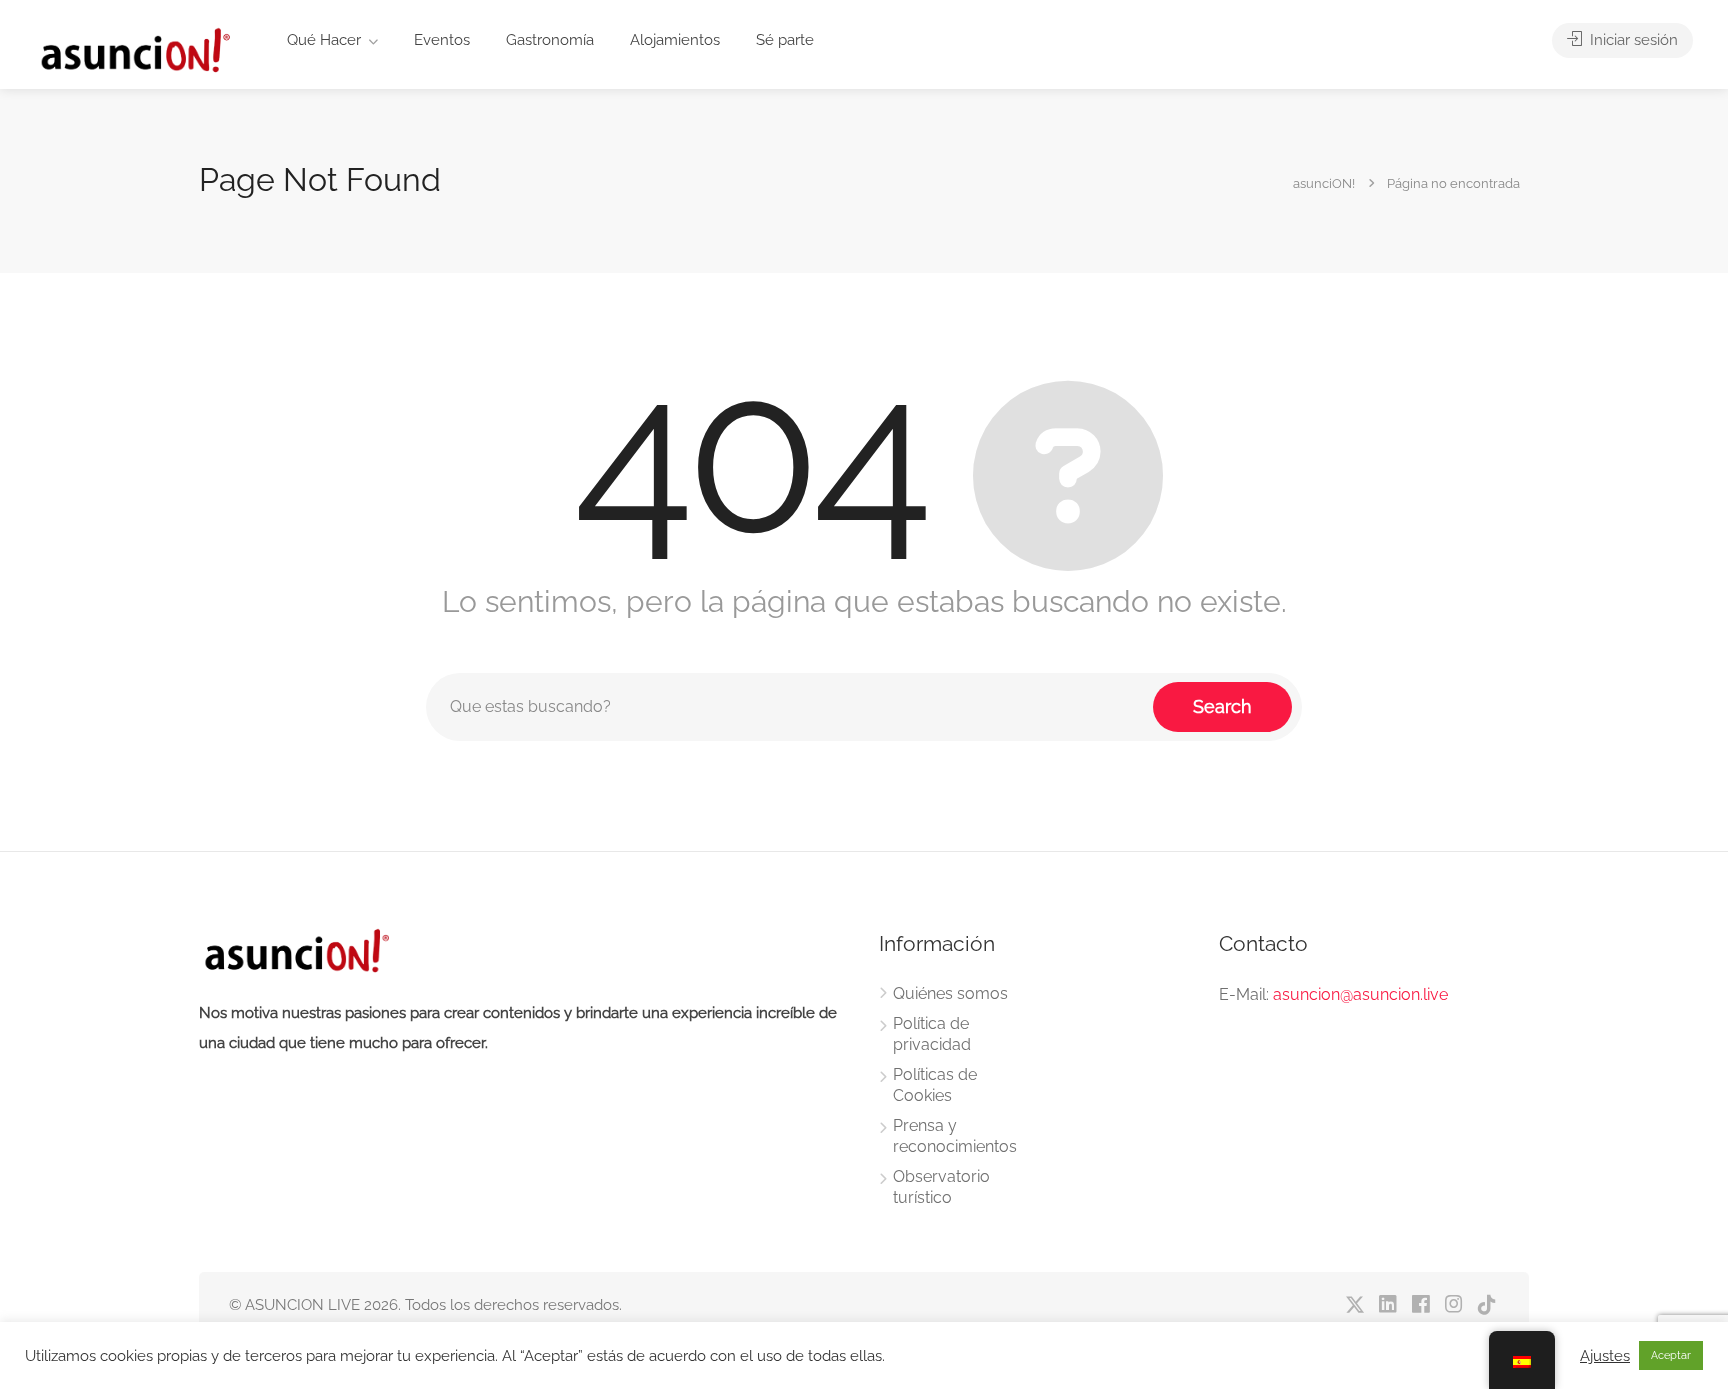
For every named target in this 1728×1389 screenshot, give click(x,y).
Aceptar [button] (1671, 1355)
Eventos (442, 40)
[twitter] (1354, 1305)
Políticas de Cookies (935, 1085)
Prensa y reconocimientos (955, 1136)
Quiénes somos (950, 993)
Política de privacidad (932, 1034)
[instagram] (1453, 1305)
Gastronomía (550, 40)
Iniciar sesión (1632, 40)
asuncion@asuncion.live (1360, 994)
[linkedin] (1387, 1305)
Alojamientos (675, 40)
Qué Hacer (324, 40)
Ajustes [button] (1605, 1355)
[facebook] (1420, 1305)
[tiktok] (1486, 1305)
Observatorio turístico (941, 1187)
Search (1222, 706)
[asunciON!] (134, 49)
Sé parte (785, 40)
